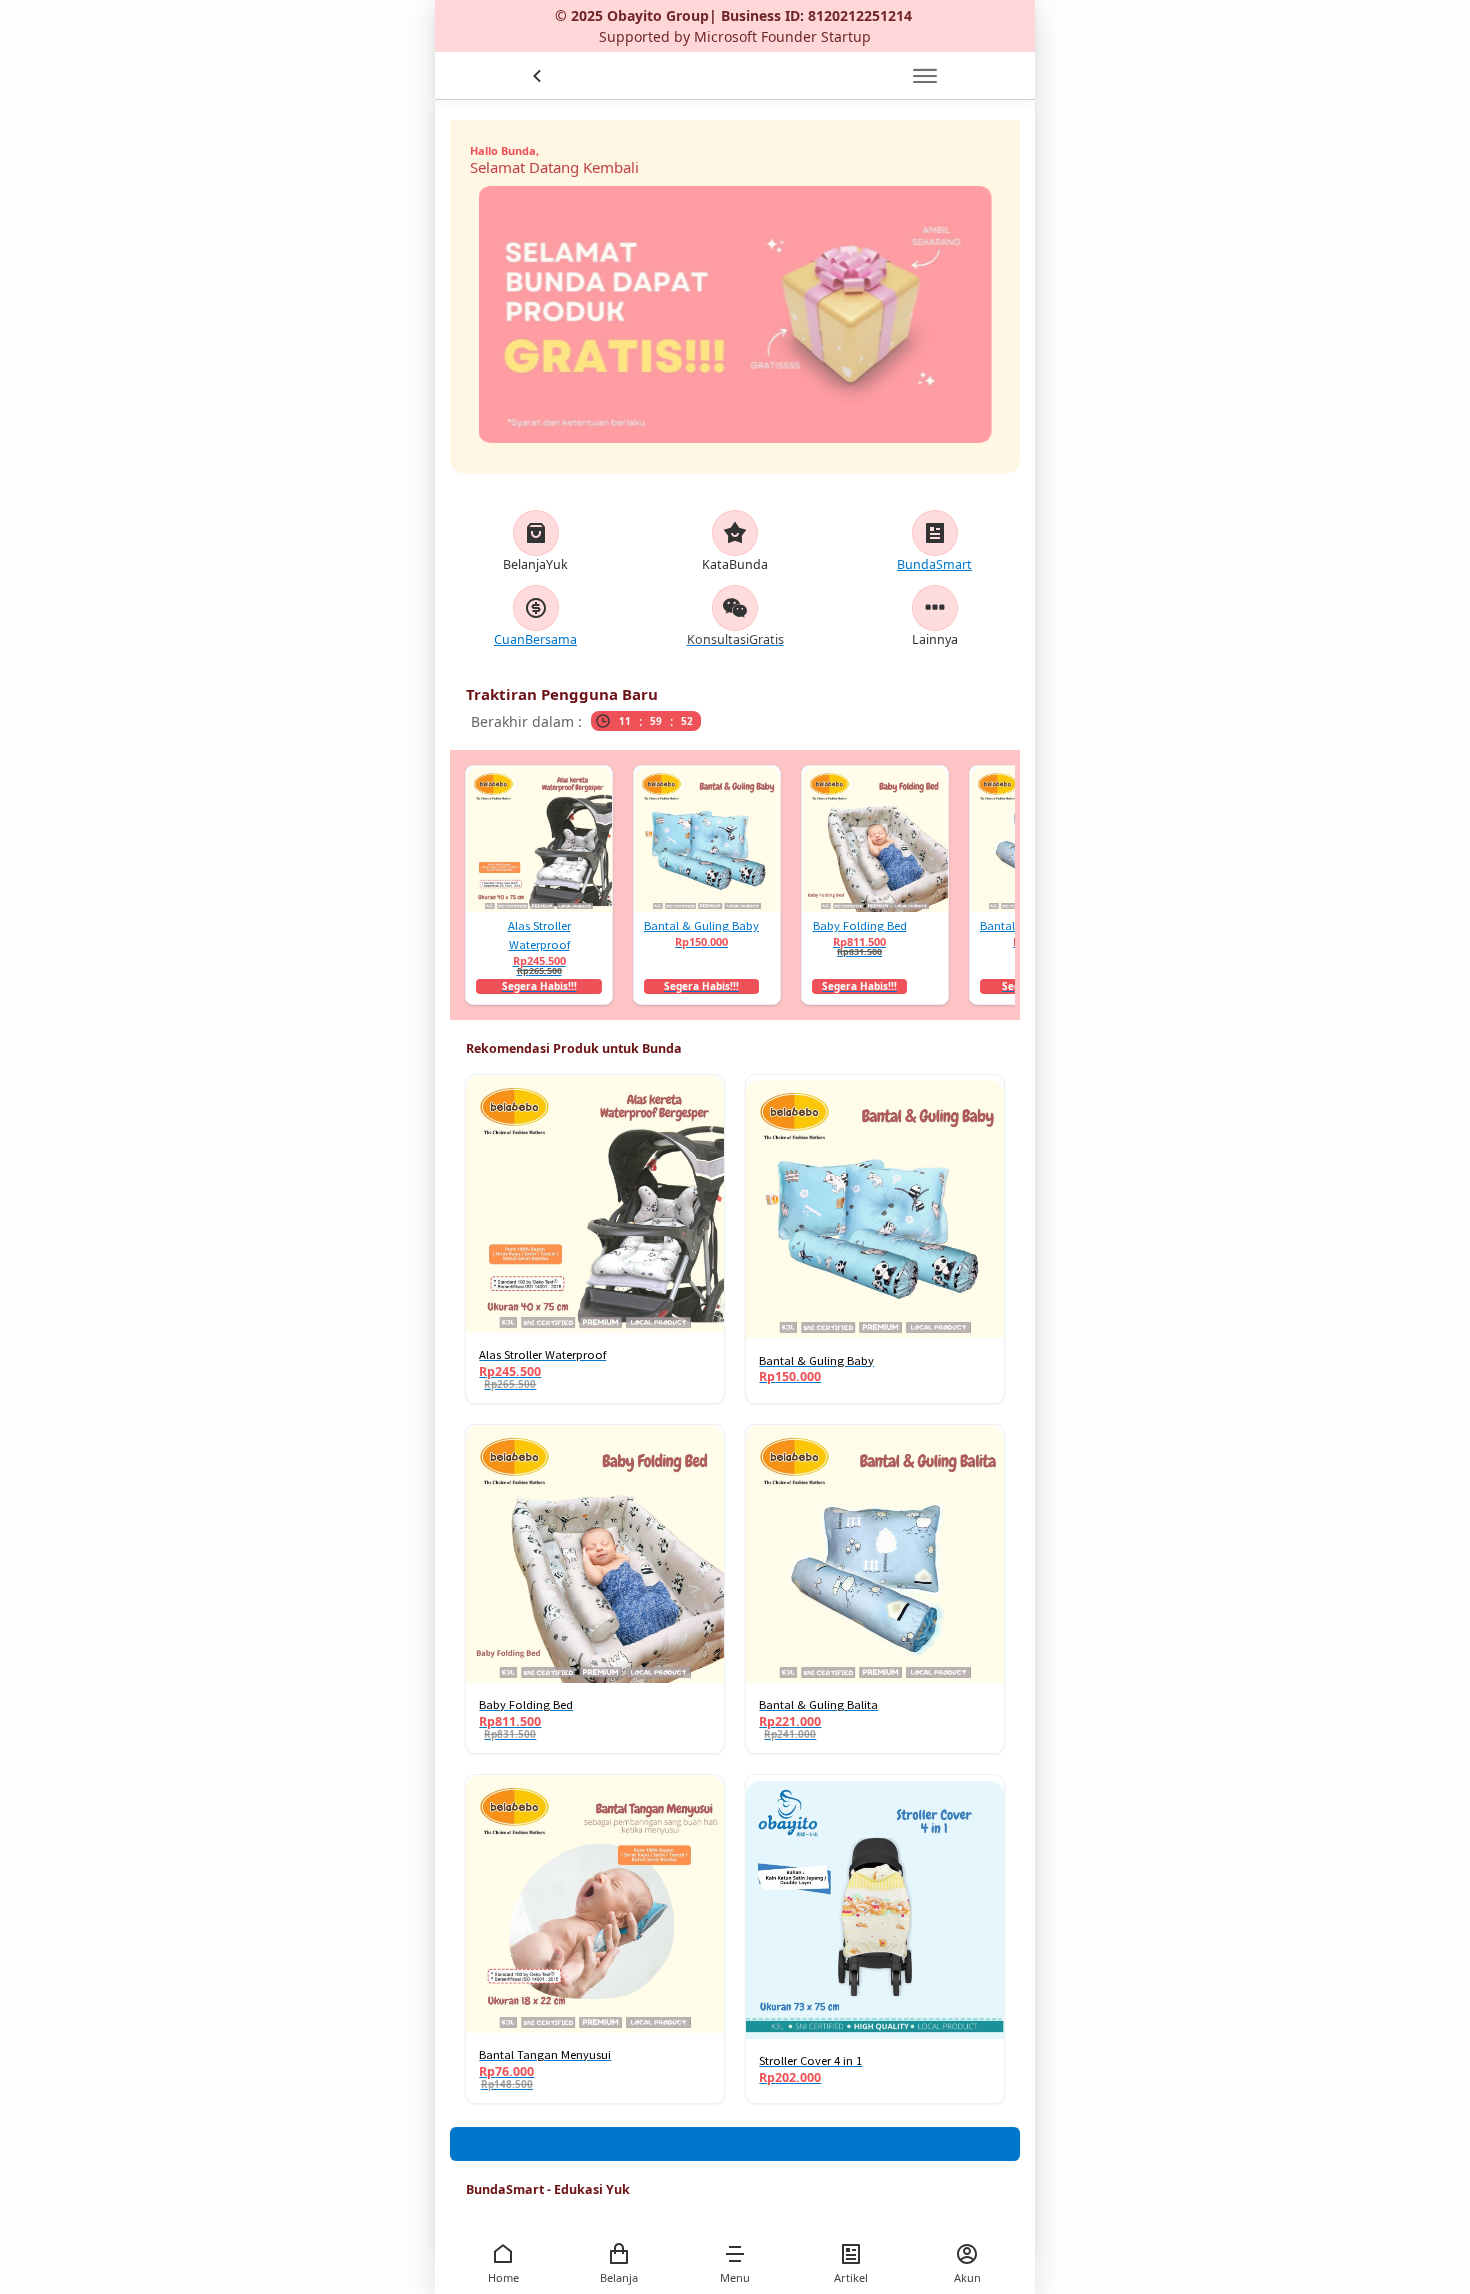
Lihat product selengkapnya (735, 2142)
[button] (735, 2254)
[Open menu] (925, 76)
